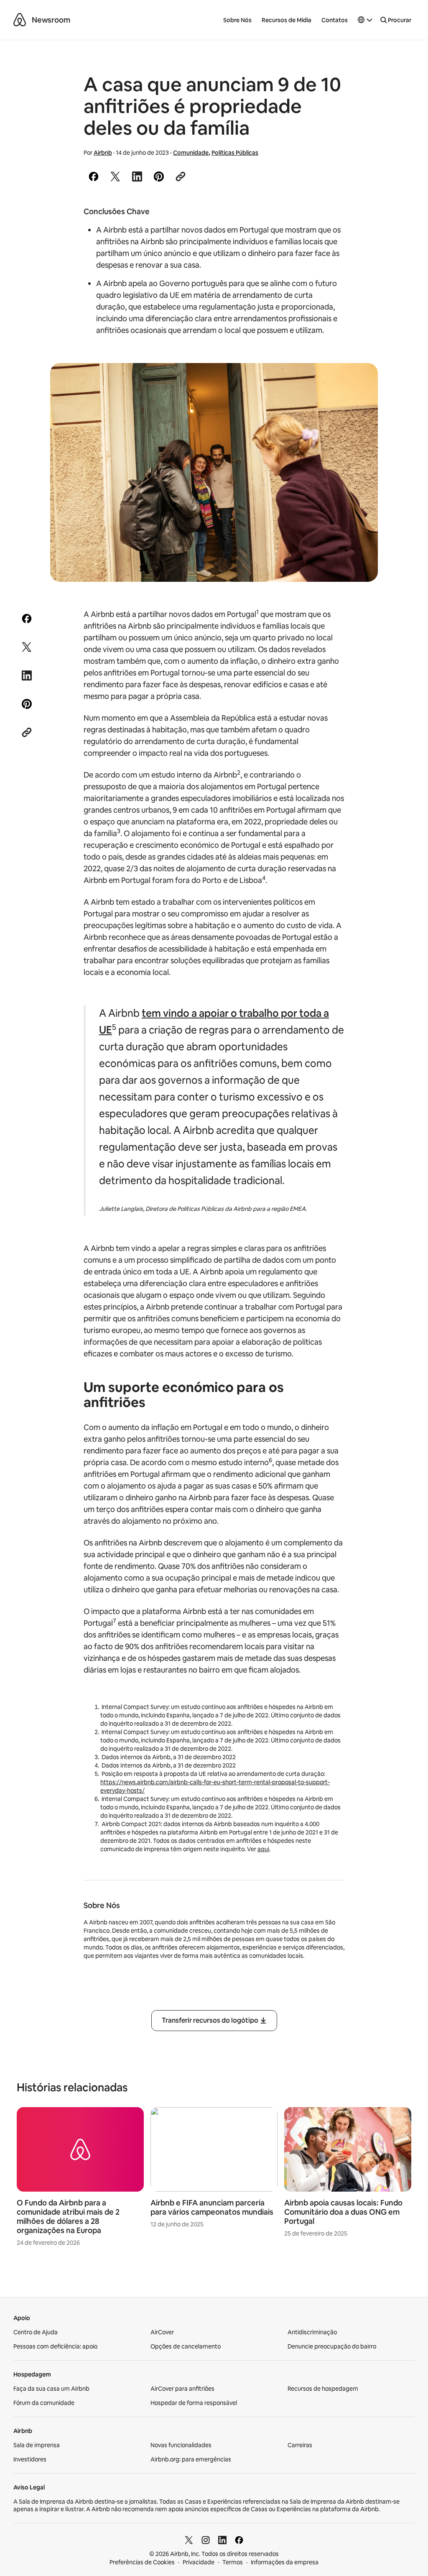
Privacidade (199, 2562)
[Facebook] (239, 2540)
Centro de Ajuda (36, 2332)
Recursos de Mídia (287, 20)
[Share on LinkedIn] (137, 177)
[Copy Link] (181, 177)
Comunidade (191, 153)
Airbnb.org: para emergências (191, 2459)
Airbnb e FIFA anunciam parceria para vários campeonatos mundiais (212, 2207)
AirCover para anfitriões (182, 2389)
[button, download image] (360, 381)
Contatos (335, 20)
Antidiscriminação (312, 2332)
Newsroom (51, 20)
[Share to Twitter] (115, 177)
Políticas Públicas (235, 153)
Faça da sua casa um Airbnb (51, 2389)
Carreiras (300, 2445)
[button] (365, 20)
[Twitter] (189, 2540)
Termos (233, 2562)
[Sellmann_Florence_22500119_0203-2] (214, 472)
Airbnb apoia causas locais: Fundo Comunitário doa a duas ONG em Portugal (343, 2212)
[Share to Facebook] (94, 177)
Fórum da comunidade (44, 2403)
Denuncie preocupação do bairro (332, 2346)
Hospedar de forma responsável (194, 2403)
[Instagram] (206, 2540)
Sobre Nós (237, 20)
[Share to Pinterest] (159, 177)
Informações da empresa (285, 2562)
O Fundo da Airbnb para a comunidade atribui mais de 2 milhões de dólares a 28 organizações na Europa (68, 2217)
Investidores (30, 2459)
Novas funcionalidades (181, 2445)
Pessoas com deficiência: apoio (55, 2346)
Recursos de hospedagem (323, 2389)
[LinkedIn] (222, 2540)
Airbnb (103, 153)
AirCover (162, 2332)
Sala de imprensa (37, 2445)
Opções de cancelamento (186, 2346)
